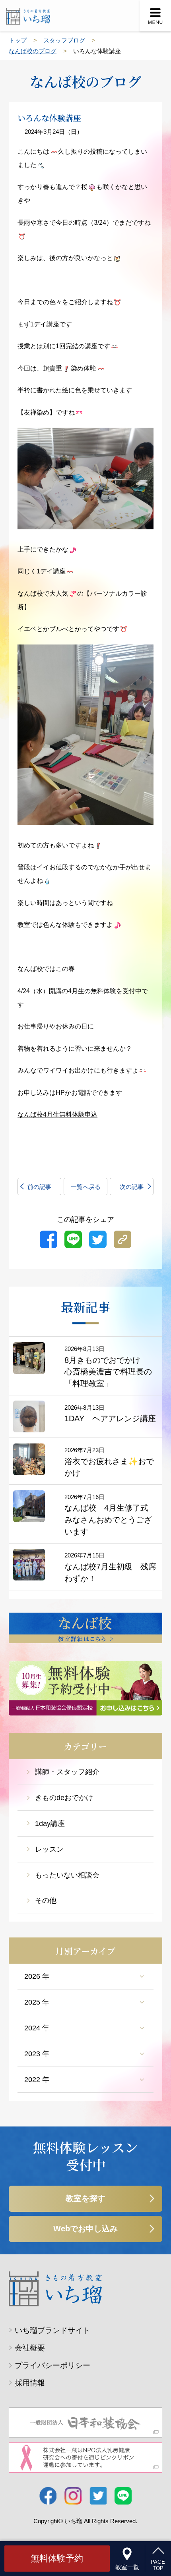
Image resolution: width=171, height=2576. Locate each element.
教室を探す (85, 2198)
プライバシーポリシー (52, 2365)
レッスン (49, 1849)
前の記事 (39, 1187)
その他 (46, 1901)
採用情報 (30, 2383)
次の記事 (132, 1187)
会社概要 (30, 2348)
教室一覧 (127, 2567)
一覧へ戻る (86, 1187)
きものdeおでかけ (64, 1798)
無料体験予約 (57, 2558)
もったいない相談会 (67, 1875)
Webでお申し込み (85, 2229)
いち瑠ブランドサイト (52, 2330)
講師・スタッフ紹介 (67, 1772)
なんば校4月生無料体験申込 (57, 1114)
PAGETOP (158, 2565)
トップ (18, 40)
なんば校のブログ (33, 51)
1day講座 (50, 1823)
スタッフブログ (64, 40)
